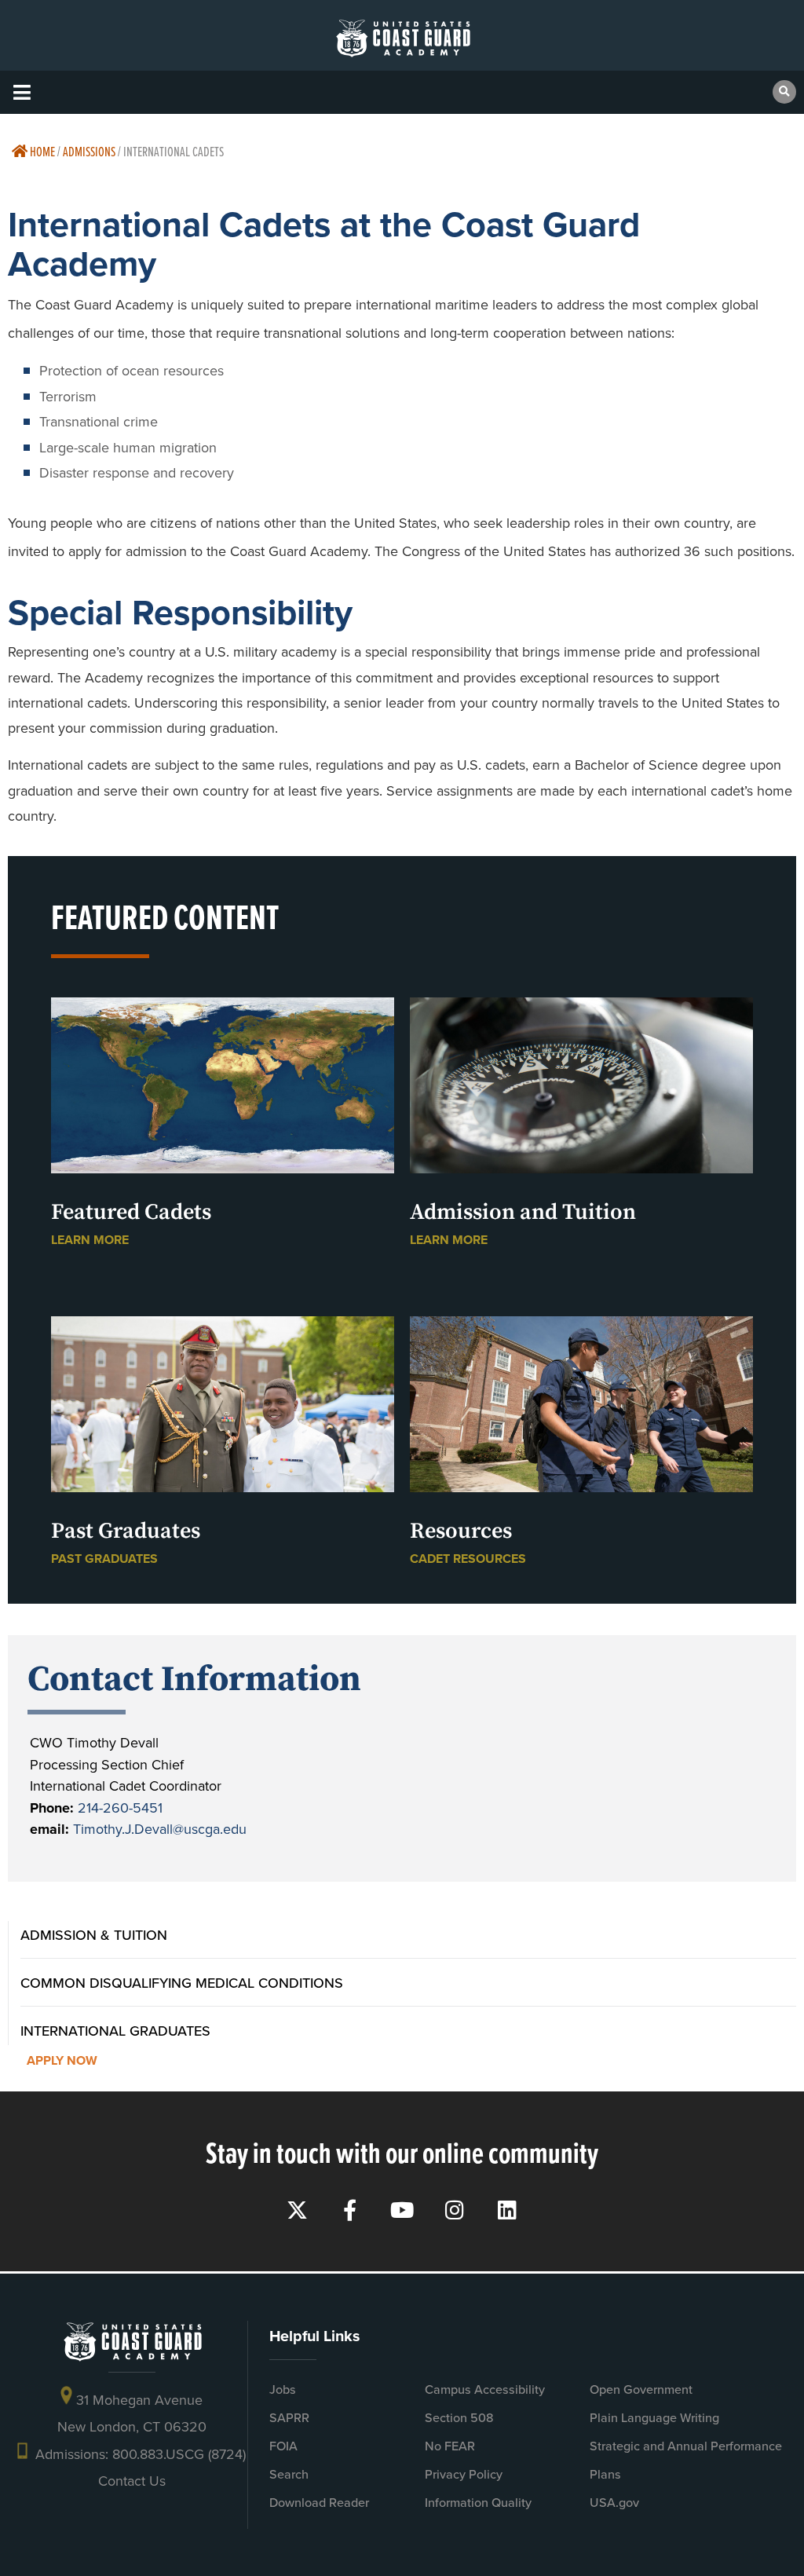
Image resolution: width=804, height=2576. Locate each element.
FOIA (283, 2446)
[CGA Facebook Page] (350, 2210)
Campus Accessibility (485, 2389)
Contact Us (132, 2481)
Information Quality (478, 2503)
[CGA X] (297, 2210)
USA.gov (614, 2503)
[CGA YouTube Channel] (402, 2210)
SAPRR (289, 2418)
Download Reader (319, 2503)
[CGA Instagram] (455, 2210)
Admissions (89, 151)
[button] (22, 92)
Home (41, 151)
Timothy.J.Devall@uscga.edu (160, 1829)
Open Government (641, 2389)
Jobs (283, 2389)
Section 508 (459, 2418)
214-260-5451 (120, 1808)
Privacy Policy (464, 2474)
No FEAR (450, 2446)
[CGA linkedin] (508, 2210)
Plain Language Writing (654, 2418)
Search (289, 2474)
